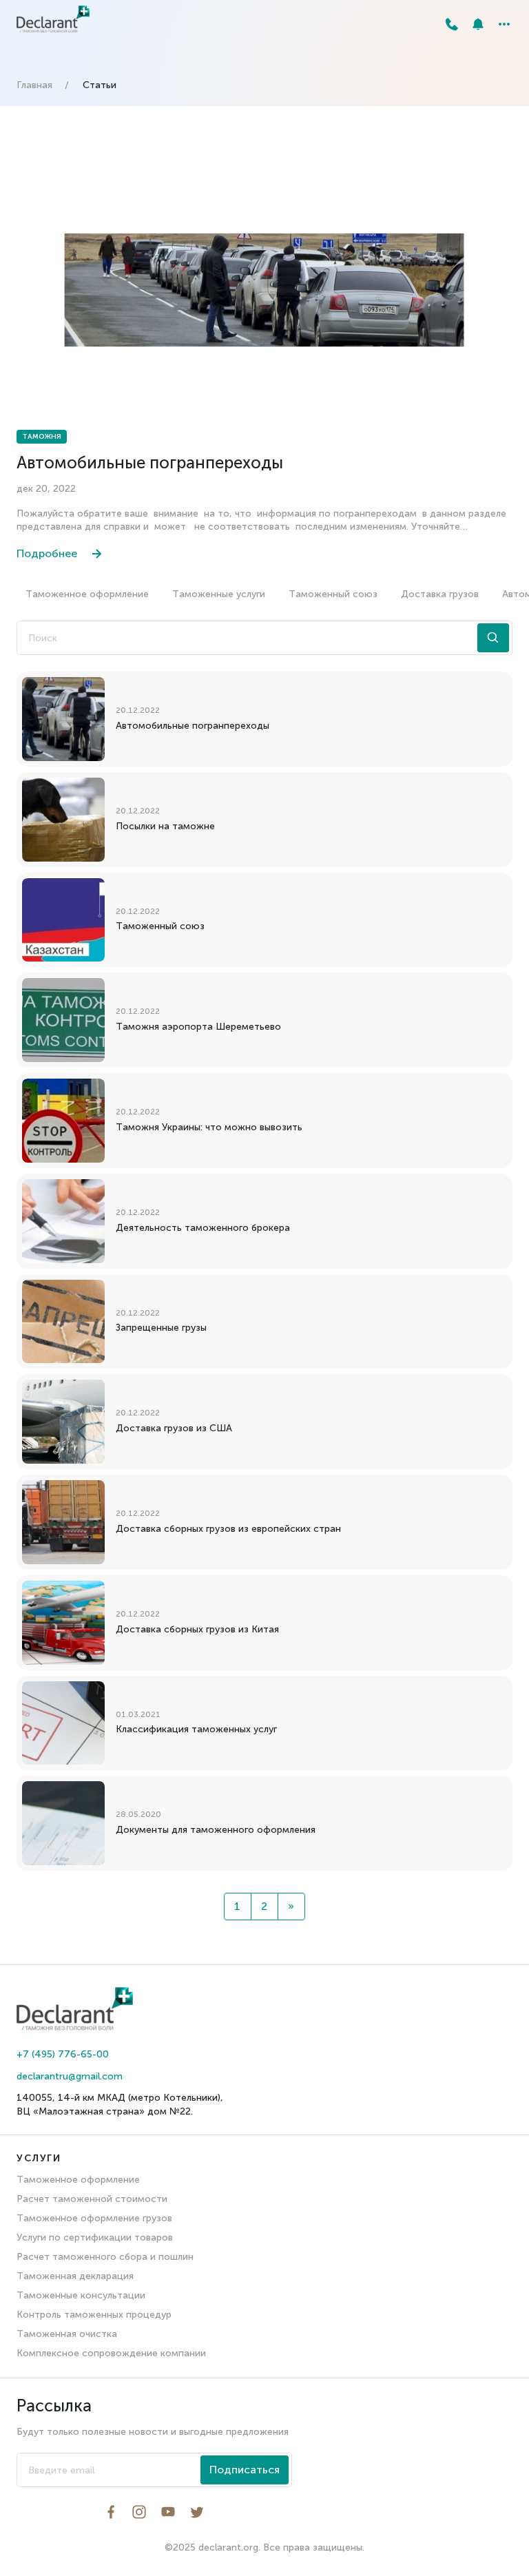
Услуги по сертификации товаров (95, 2237)
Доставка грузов (440, 594)
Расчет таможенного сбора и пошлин (105, 2257)
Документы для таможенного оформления (216, 1830)
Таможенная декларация (75, 2276)
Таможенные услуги (219, 594)
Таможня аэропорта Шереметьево (198, 1027)
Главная (34, 85)
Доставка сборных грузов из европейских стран (228, 1529)
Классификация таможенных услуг (196, 1729)
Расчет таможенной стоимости (92, 2199)
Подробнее (47, 553)
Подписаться (245, 2470)
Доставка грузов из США (174, 1428)
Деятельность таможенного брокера (203, 1228)
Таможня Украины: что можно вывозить (209, 1127)
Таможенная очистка (67, 2334)
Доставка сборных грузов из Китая (197, 1629)
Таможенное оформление (87, 594)
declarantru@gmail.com (70, 2076)
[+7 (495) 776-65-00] (452, 24)
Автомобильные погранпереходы (150, 463)
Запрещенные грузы (161, 1328)
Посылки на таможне (165, 826)
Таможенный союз (333, 594)
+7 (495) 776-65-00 (63, 2054)
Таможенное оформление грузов (94, 2218)
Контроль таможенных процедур (94, 2315)
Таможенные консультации (81, 2295)
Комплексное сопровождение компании (111, 2353)
